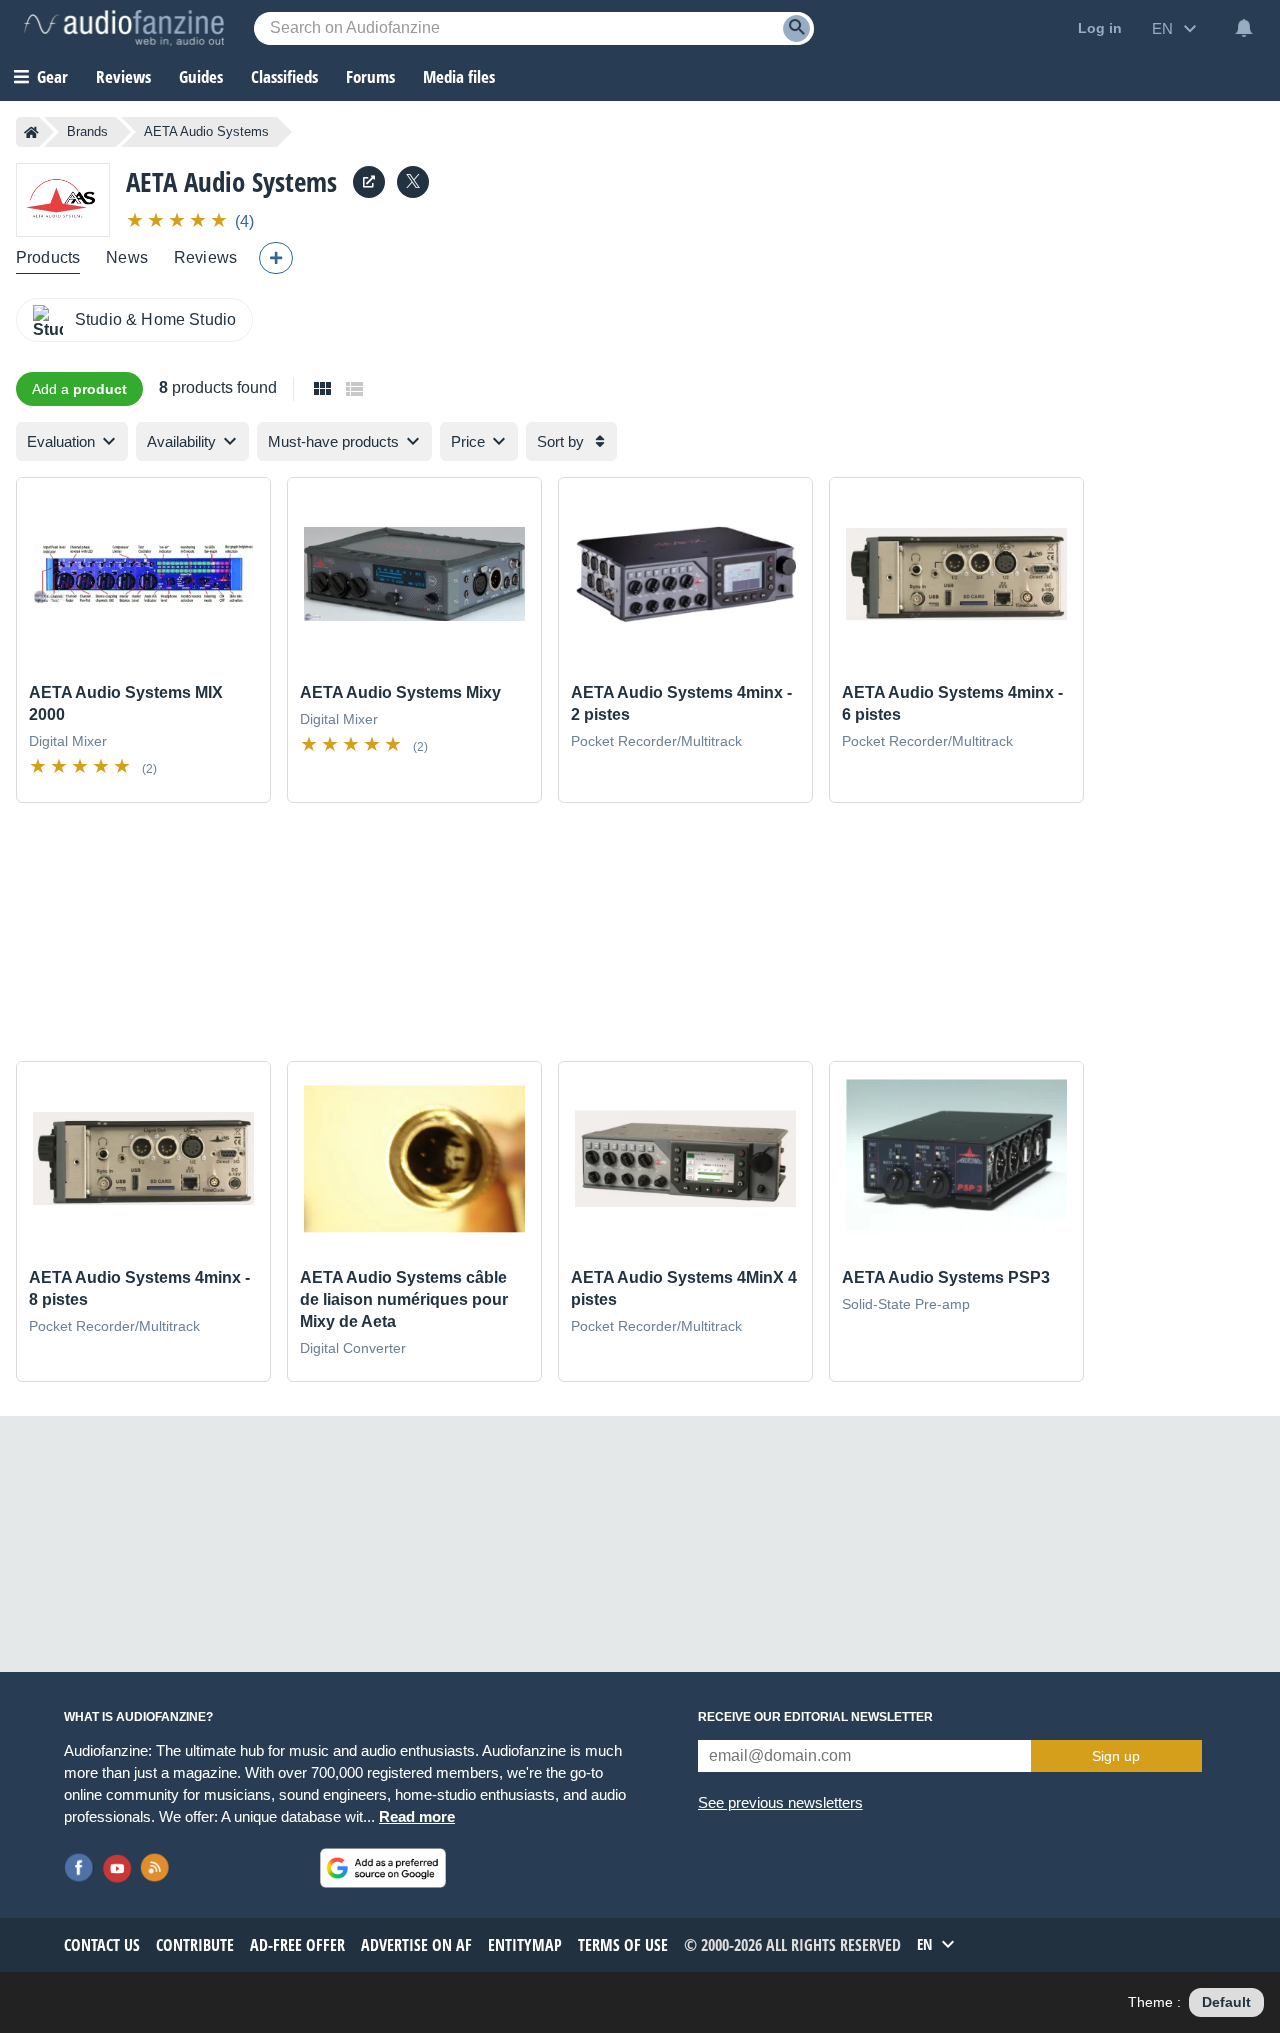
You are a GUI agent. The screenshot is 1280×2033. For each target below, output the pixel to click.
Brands (87, 131)
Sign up (1116, 1756)
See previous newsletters (780, 1802)
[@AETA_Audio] (413, 182)
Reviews (123, 76)
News (127, 257)
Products (48, 257)
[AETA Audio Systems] (63, 199)
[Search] (796, 28)
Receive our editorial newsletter (815, 1717)
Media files (459, 76)
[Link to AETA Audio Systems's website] (369, 182)
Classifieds (284, 76)
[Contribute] (276, 258)
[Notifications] (1244, 28)
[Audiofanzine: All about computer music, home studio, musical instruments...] (124, 28)
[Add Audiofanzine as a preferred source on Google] (383, 1868)
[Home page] (31, 132)
